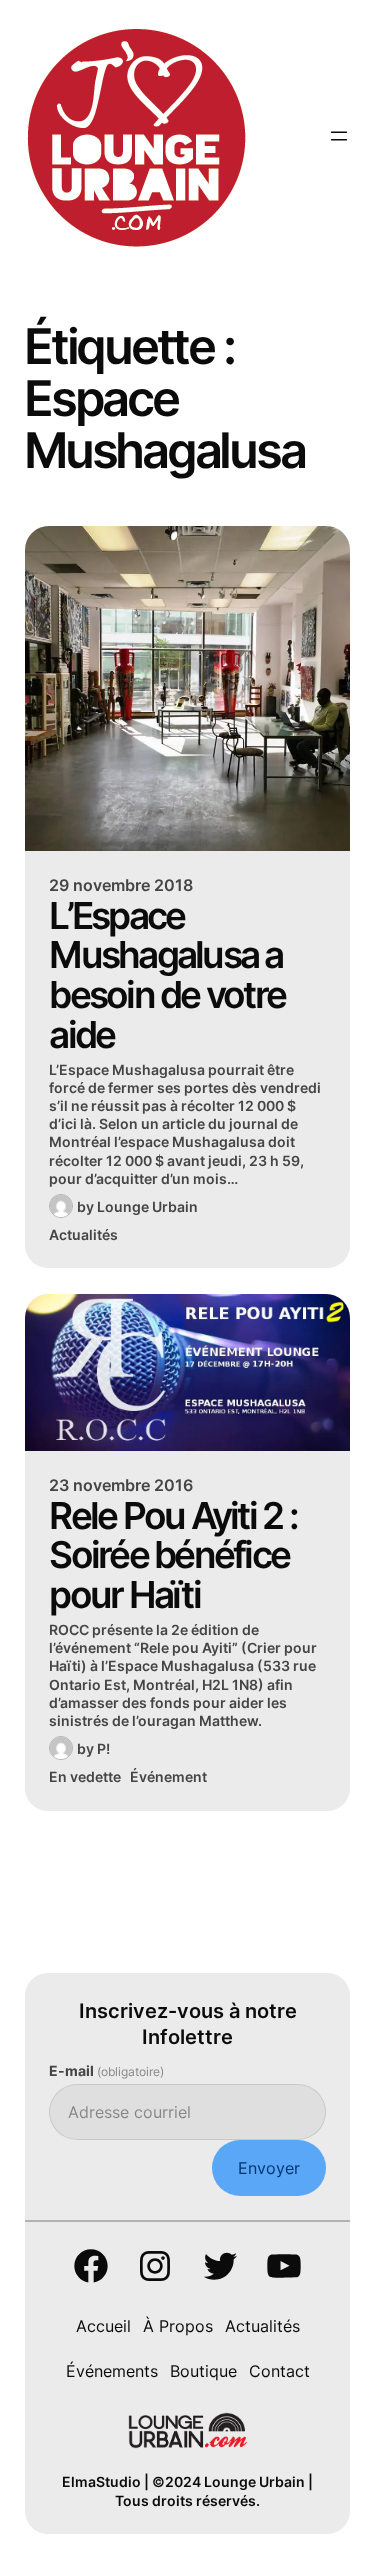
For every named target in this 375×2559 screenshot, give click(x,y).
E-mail (106, 2070)
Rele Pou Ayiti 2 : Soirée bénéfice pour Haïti (173, 1555)
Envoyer (269, 2168)
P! (103, 1748)
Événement (168, 1776)
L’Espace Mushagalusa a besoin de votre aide (167, 975)
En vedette (85, 1776)
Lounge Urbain (147, 1206)
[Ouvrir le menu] (339, 136)
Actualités (83, 1234)
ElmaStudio (101, 2481)
